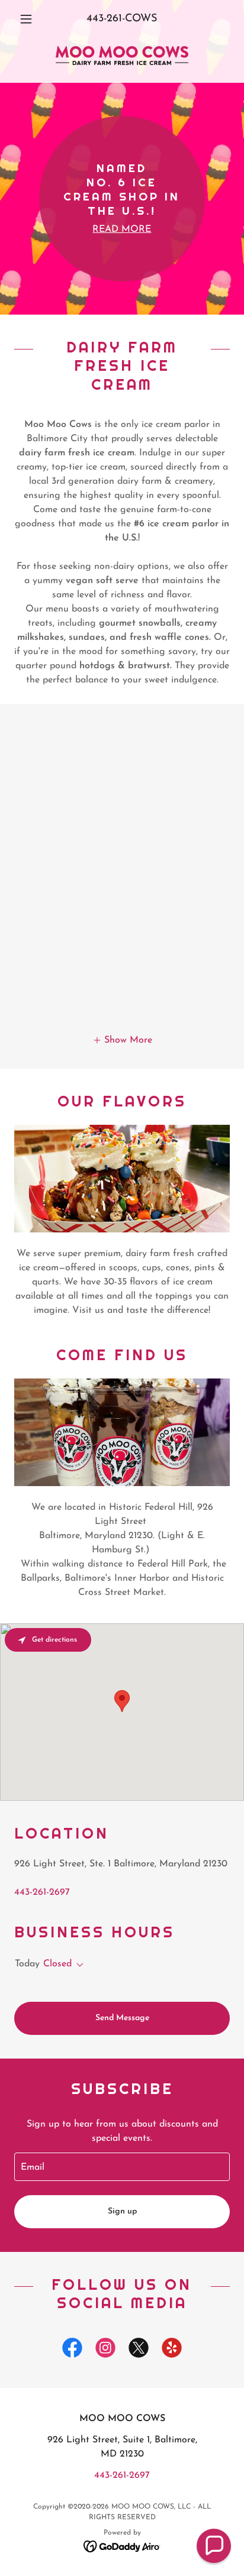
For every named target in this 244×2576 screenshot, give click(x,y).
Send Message (122, 2018)
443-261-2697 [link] (42, 1892)
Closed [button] (57, 1964)
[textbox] (122, 2167)
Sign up (122, 2211)
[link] (122, 56)
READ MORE (122, 229)
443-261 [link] (104, 19)
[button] (30, 19)
